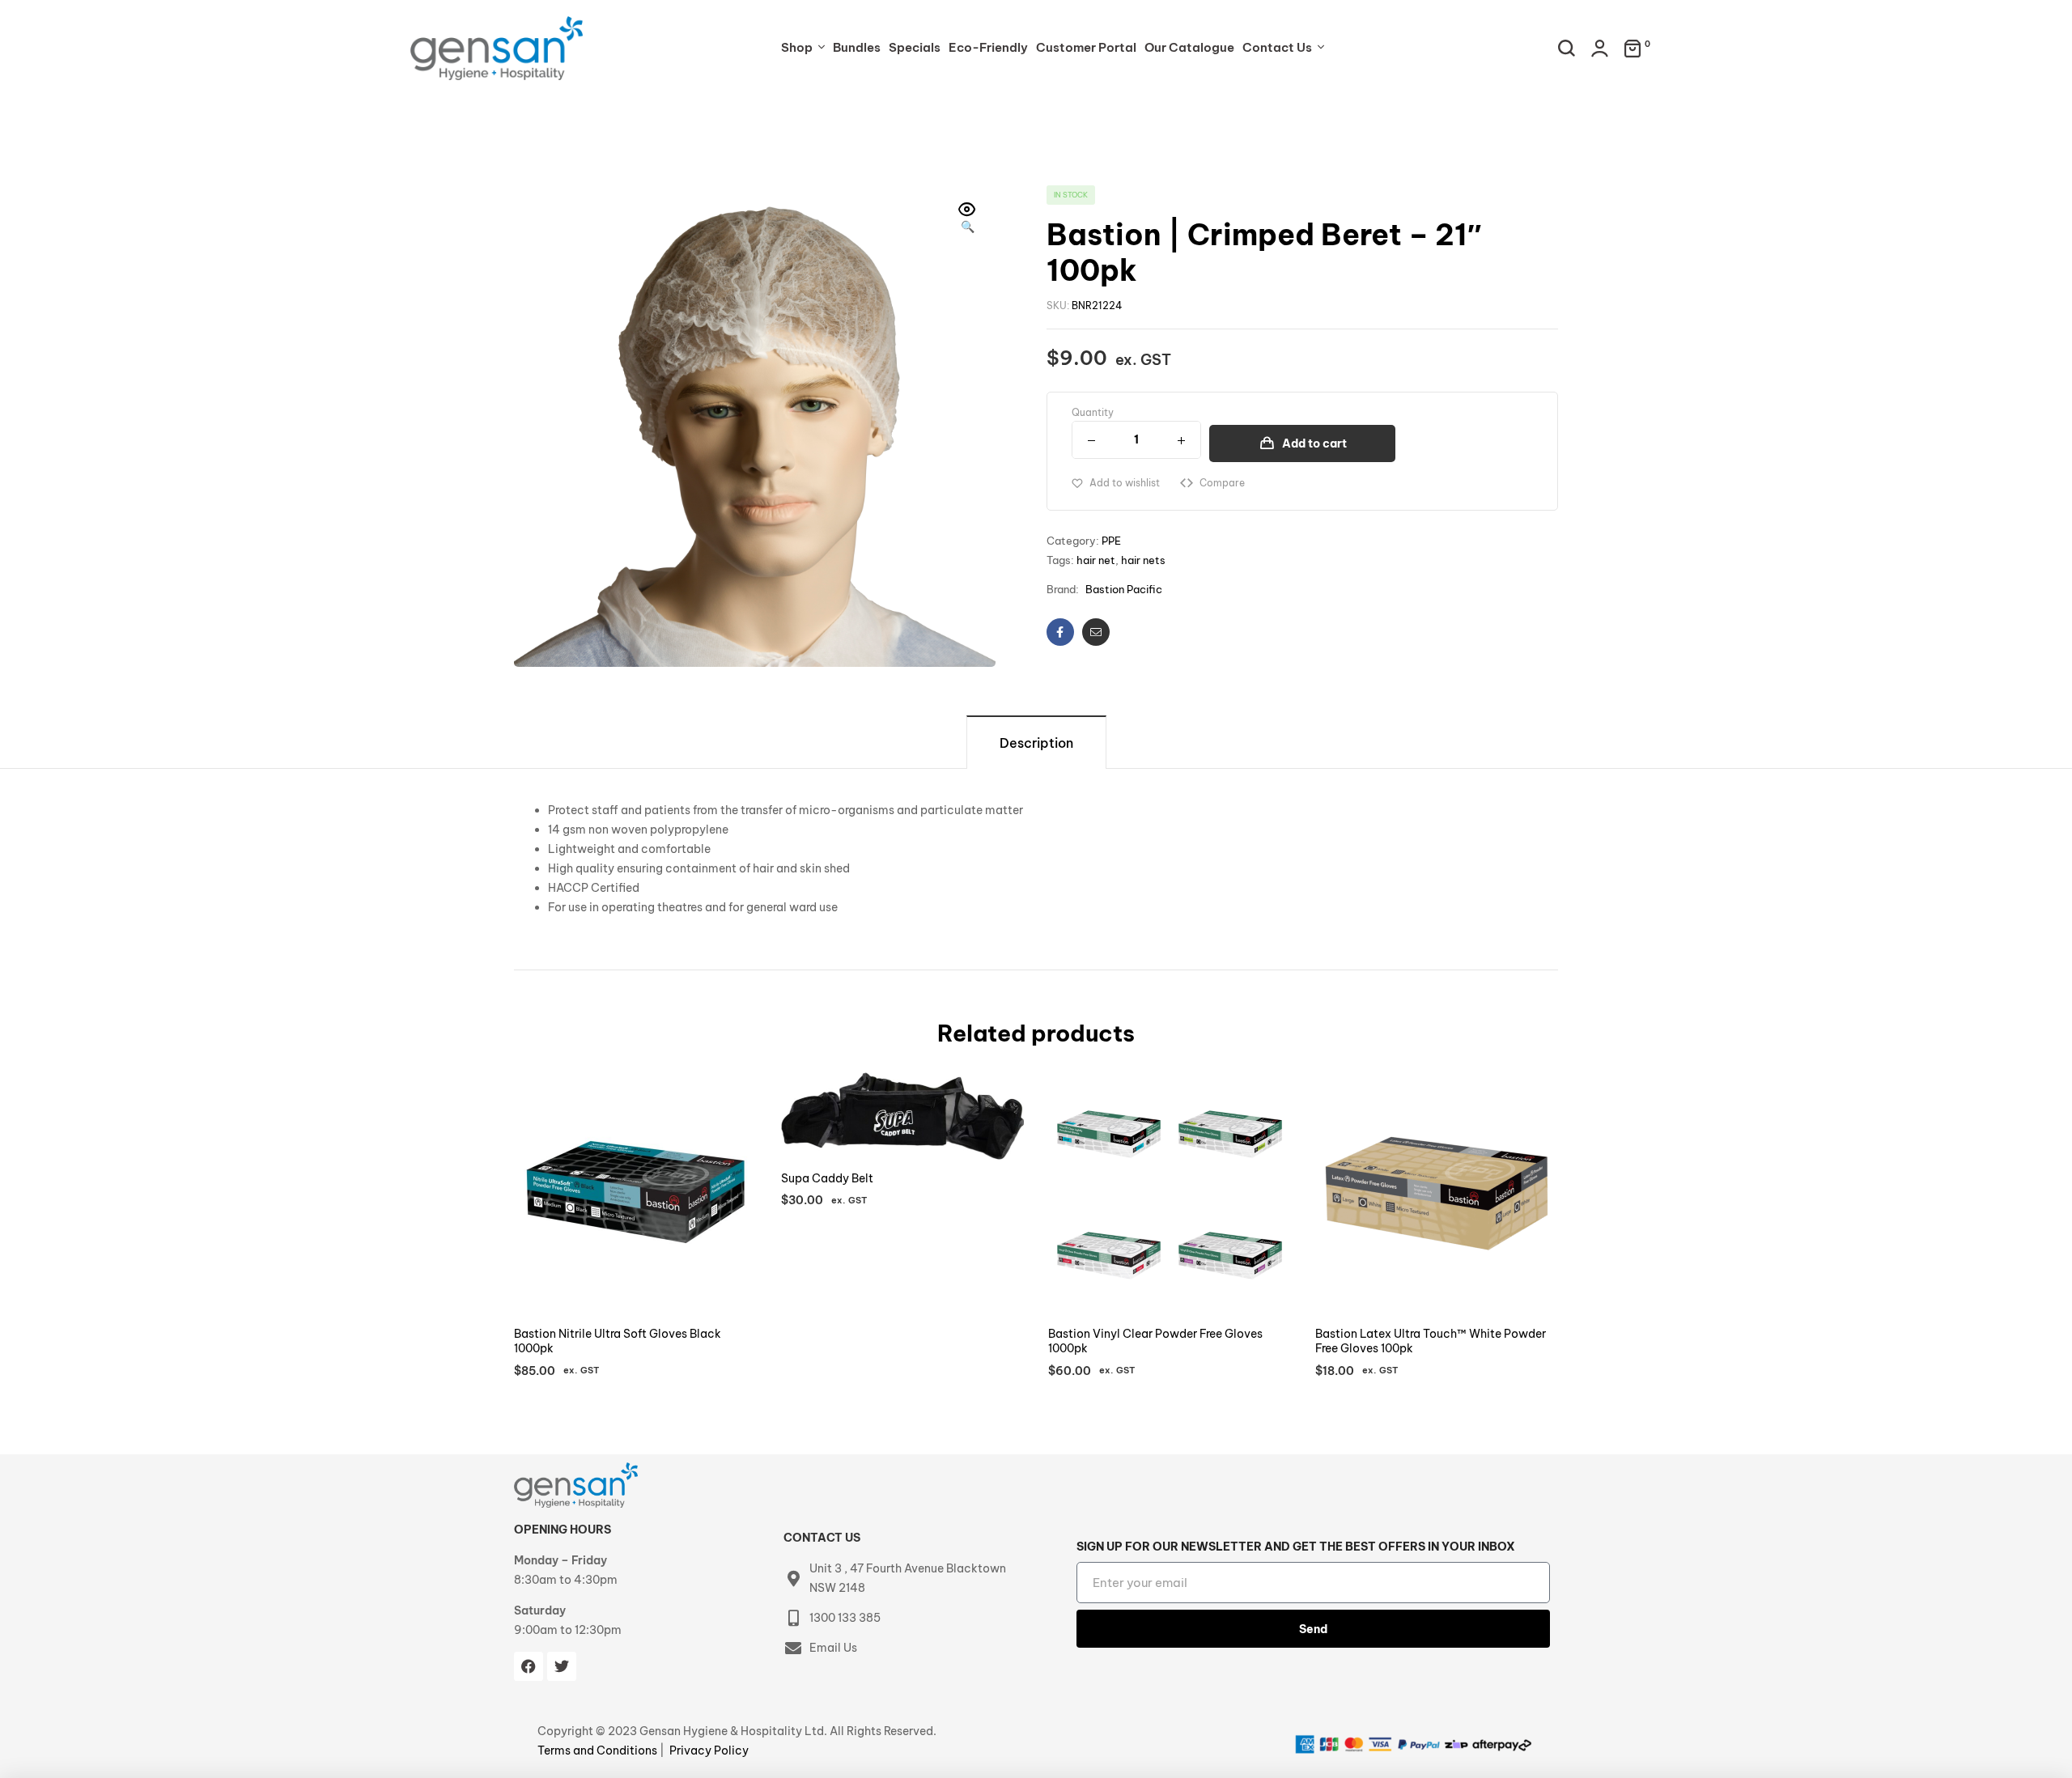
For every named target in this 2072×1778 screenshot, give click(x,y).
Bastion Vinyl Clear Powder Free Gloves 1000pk (1155, 1341)
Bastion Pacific (1124, 589)
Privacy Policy (709, 1750)
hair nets (1143, 560)
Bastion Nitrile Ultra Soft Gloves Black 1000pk (618, 1341)
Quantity (1093, 412)
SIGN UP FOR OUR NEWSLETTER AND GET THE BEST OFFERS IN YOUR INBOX (1296, 1547)
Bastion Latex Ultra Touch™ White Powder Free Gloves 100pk (1431, 1341)
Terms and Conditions (599, 1750)
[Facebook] (529, 1666)
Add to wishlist (1125, 483)
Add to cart (1314, 443)
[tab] (1036, 742)
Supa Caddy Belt (827, 1178)
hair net (1096, 560)
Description (1036, 743)
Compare (1222, 483)
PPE (1111, 541)
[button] (967, 219)
